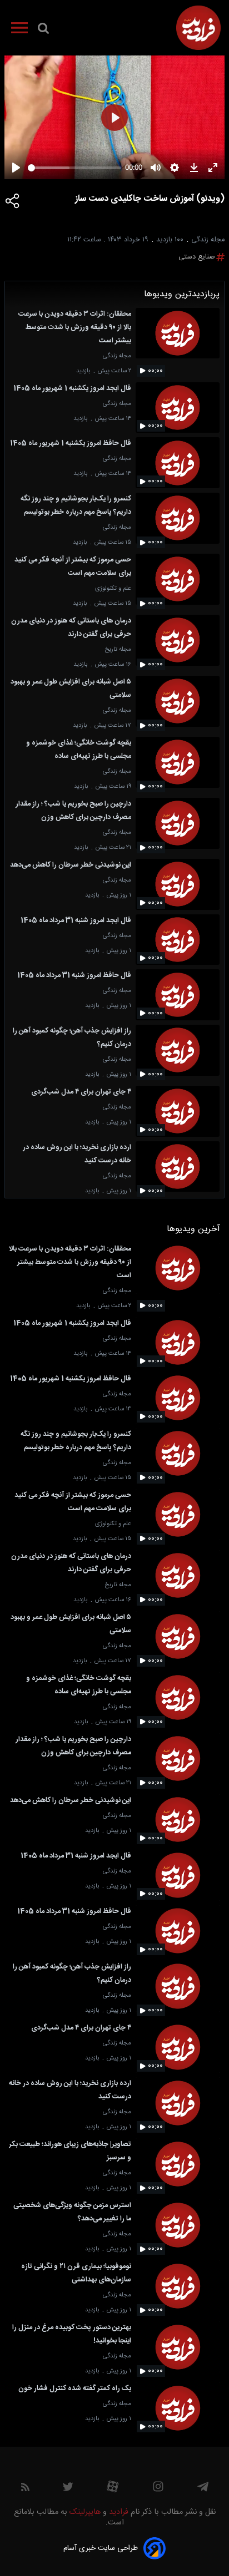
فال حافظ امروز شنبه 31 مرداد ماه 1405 (74, 976)
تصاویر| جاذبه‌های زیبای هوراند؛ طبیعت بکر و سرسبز (70, 2151)
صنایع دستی (197, 257)
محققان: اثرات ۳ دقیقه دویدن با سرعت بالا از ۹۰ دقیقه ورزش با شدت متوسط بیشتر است (75, 328)
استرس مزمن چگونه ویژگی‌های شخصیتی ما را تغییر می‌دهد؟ (72, 2212)
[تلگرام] (203, 2489)
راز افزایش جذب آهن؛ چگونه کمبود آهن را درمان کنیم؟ (72, 1038)
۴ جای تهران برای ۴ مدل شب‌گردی (81, 1092)
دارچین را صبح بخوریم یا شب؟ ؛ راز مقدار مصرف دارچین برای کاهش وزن (73, 811)
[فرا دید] (198, 28)
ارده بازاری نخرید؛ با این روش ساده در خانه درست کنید (77, 1154)
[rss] (25, 2489)
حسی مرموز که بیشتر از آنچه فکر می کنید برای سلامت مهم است (73, 567)
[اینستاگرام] (158, 2489)
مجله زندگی (117, 356)
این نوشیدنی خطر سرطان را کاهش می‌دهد (71, 865)
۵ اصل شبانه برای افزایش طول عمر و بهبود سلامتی (71, 689)
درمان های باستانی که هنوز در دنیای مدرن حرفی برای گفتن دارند (71, 628)
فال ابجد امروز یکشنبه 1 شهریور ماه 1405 (72, 389)
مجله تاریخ (118, 649)
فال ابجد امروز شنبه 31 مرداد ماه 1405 (76, 921)
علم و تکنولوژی (113, 588)
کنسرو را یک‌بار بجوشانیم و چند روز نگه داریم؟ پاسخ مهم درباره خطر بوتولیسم (76, 506)
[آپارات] (113, 2489)
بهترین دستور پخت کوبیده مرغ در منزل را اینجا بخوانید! (72, 2334)
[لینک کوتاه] (13, 201)
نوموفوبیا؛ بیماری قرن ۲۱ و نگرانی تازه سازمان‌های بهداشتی (76, 2273)
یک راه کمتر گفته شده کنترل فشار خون (75, 2389)
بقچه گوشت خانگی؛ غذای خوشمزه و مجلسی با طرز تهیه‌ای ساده (79, 750)
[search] (43, 31)
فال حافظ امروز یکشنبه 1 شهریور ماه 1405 (71, 444)
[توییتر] (68, 2489)
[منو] (19, 30)
